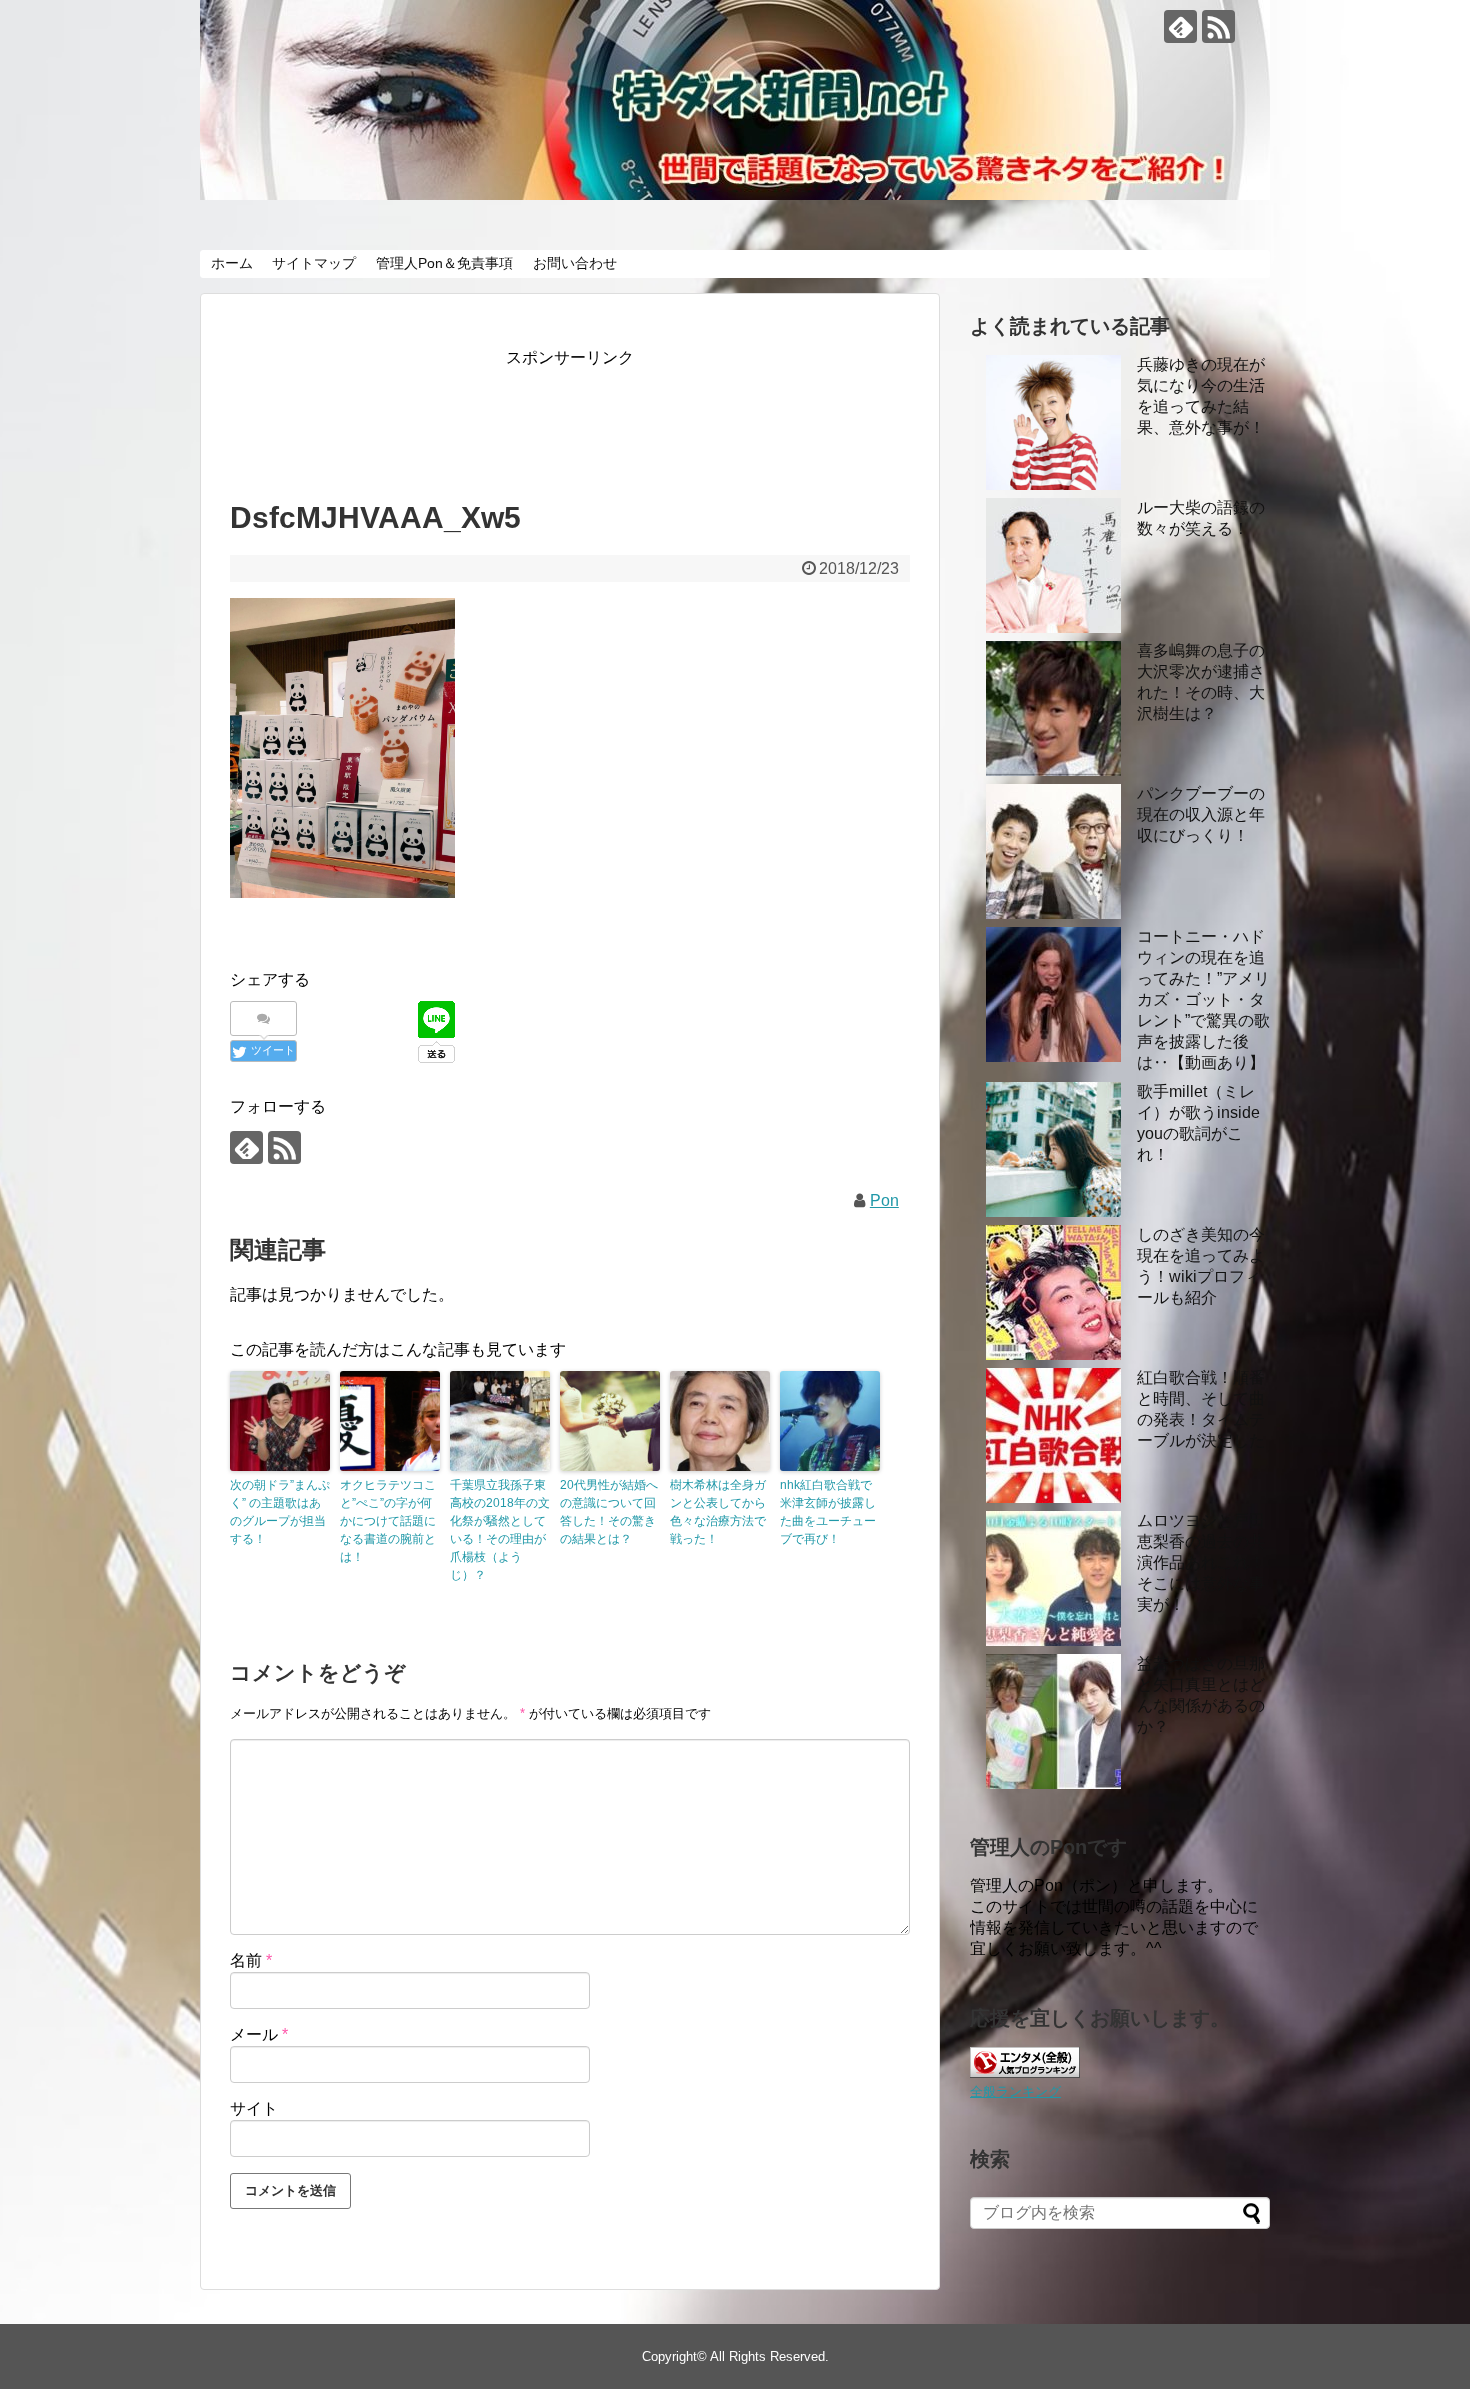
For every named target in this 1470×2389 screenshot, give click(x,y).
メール (259, 2034)
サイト (254, 2108)
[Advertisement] (594, 417)
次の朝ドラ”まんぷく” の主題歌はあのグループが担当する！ (280, 1512)
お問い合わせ (575, 263)
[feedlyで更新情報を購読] (1180, 26)
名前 (251, 1960)
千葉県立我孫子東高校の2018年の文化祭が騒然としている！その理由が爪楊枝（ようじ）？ (500, 1530)
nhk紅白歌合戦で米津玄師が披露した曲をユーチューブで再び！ (828, 1512)
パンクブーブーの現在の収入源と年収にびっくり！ (1201, 814)
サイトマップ (314, 263)
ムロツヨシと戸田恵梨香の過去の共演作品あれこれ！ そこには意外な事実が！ (1201, 1562)
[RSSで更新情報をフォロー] (1218, 26)
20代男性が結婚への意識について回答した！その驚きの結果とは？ (609, 1512)
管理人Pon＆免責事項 (444, 263)
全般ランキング (1015, 2091)
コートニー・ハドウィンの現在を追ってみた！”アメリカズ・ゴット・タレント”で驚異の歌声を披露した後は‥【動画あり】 (1203, 999)
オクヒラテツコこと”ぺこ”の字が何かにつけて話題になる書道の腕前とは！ (388, 1521)
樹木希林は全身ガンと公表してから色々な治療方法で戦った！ (718, 1512)
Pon (884, 1200)
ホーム (232, 263)
